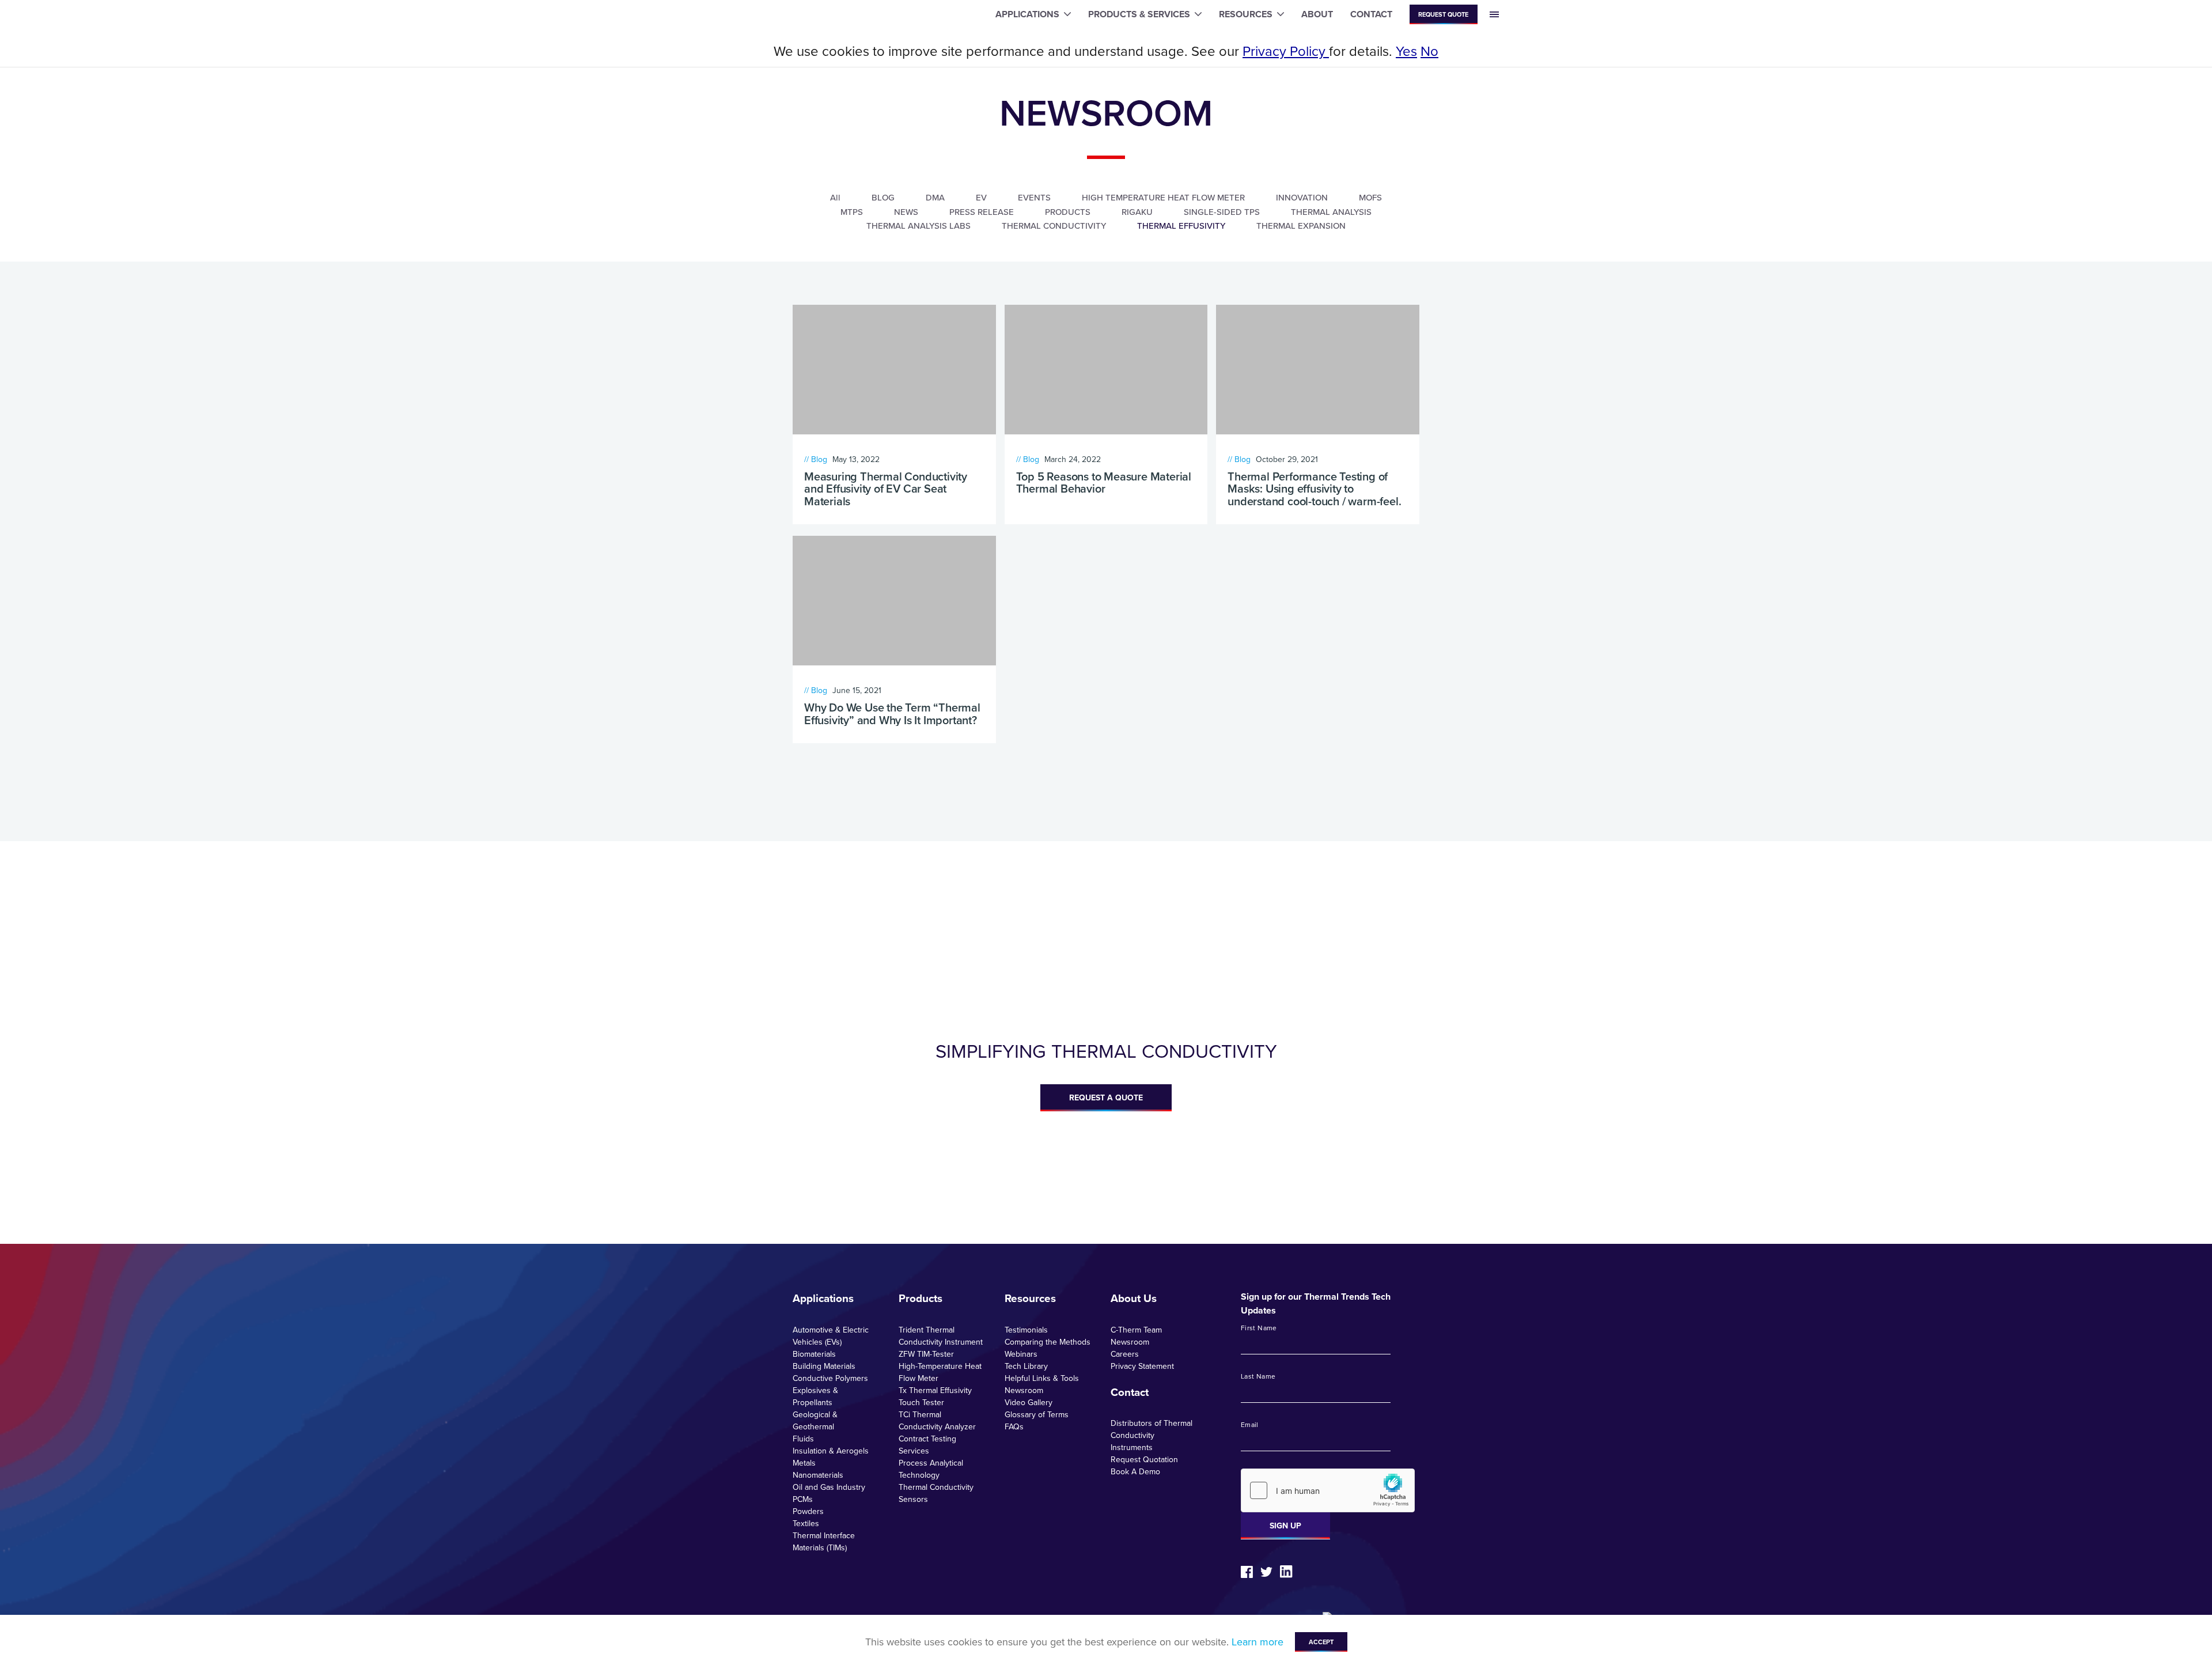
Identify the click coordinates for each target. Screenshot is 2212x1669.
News (906, 212)
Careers (1125, 1354)
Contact (1130, 1392)
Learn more (1257, 1642)
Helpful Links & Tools (1042, 1378)
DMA (935, 197)
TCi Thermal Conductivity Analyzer (937, 1420)
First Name (1259, 1328)
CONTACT (1371, 14)
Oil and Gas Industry (829, 1487)
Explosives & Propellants (815, 1396)
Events (1034, 197)
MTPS (852, 212)
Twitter (1266, 1572)
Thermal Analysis (1331, 212)
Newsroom (1024, 1390)
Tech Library (1026, 1366)
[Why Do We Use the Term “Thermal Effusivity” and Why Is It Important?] (894, 601)
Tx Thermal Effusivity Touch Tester (935, 1396)
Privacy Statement (1142, 1366)
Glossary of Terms (1037, 1414)
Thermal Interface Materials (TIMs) (824, 1541)
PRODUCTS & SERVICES (1139, 14)
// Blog (816, 459)
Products (1068, 212)
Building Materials (824, 1366)
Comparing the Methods (1048, 1342)
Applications (823, 1298)
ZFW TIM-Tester (926, 1354)
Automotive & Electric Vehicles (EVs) (831, 1336)
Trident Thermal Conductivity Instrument (941, 1336)
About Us (1134, 1298)
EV (981, 197)
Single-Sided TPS (1222, 212)
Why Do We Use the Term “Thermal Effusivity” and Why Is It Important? (892, 714)
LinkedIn (1286, 1572)
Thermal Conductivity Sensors (936, 1493)
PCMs (803, 1499)
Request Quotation (1144, 1459)
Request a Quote (1106, 1097)
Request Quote (1443, 14)
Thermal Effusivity (1181, 226)
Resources (1030, 1298)
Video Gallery (1029, 1402)
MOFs (1370, 197)
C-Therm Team (1136, 1330)
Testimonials (1026, 1330)
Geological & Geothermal (815, 1420)
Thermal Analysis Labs (918, 226)
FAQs (1014, 1426)
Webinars (1021, 1354)
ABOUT (1317, 14)
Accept (1321, 1642)
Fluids (803, 1439)
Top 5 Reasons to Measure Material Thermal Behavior (1104, 482)
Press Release (982, 212)
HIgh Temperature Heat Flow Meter (1163, 197)
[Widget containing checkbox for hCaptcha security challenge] (1328, 1490)
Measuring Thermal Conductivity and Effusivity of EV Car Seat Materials (886, 489)
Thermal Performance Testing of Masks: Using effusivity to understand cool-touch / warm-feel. (1314, 489)
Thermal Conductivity (1054, 226)
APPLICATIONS (1027, 14)
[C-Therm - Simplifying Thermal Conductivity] (757, 15)
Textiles (806, 1523)
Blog (883, 197)
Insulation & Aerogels (831, 1451)
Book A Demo (1135, 1471)
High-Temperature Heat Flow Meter (940, 1372)
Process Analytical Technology (931, 1469)
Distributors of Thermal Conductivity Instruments (1152, 1435)
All (835, 197)
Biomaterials (814, 1354)
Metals (804, 1463)
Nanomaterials (818, 1475)
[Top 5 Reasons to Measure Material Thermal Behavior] (1106, 370)
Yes (1406, 51)
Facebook (1247, 1572)
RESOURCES (1246, 14)
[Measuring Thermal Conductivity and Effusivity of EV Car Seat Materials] (894, 370)
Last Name (1258, 1376)
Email (1250, 1425)
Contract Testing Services (927, 1445)
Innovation (1302, 197)
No (1429, 51)
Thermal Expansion (1301, 226)
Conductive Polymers (830, 1378)
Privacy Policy (1286, 51)
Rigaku (1137, 212)
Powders (808, 1511)
